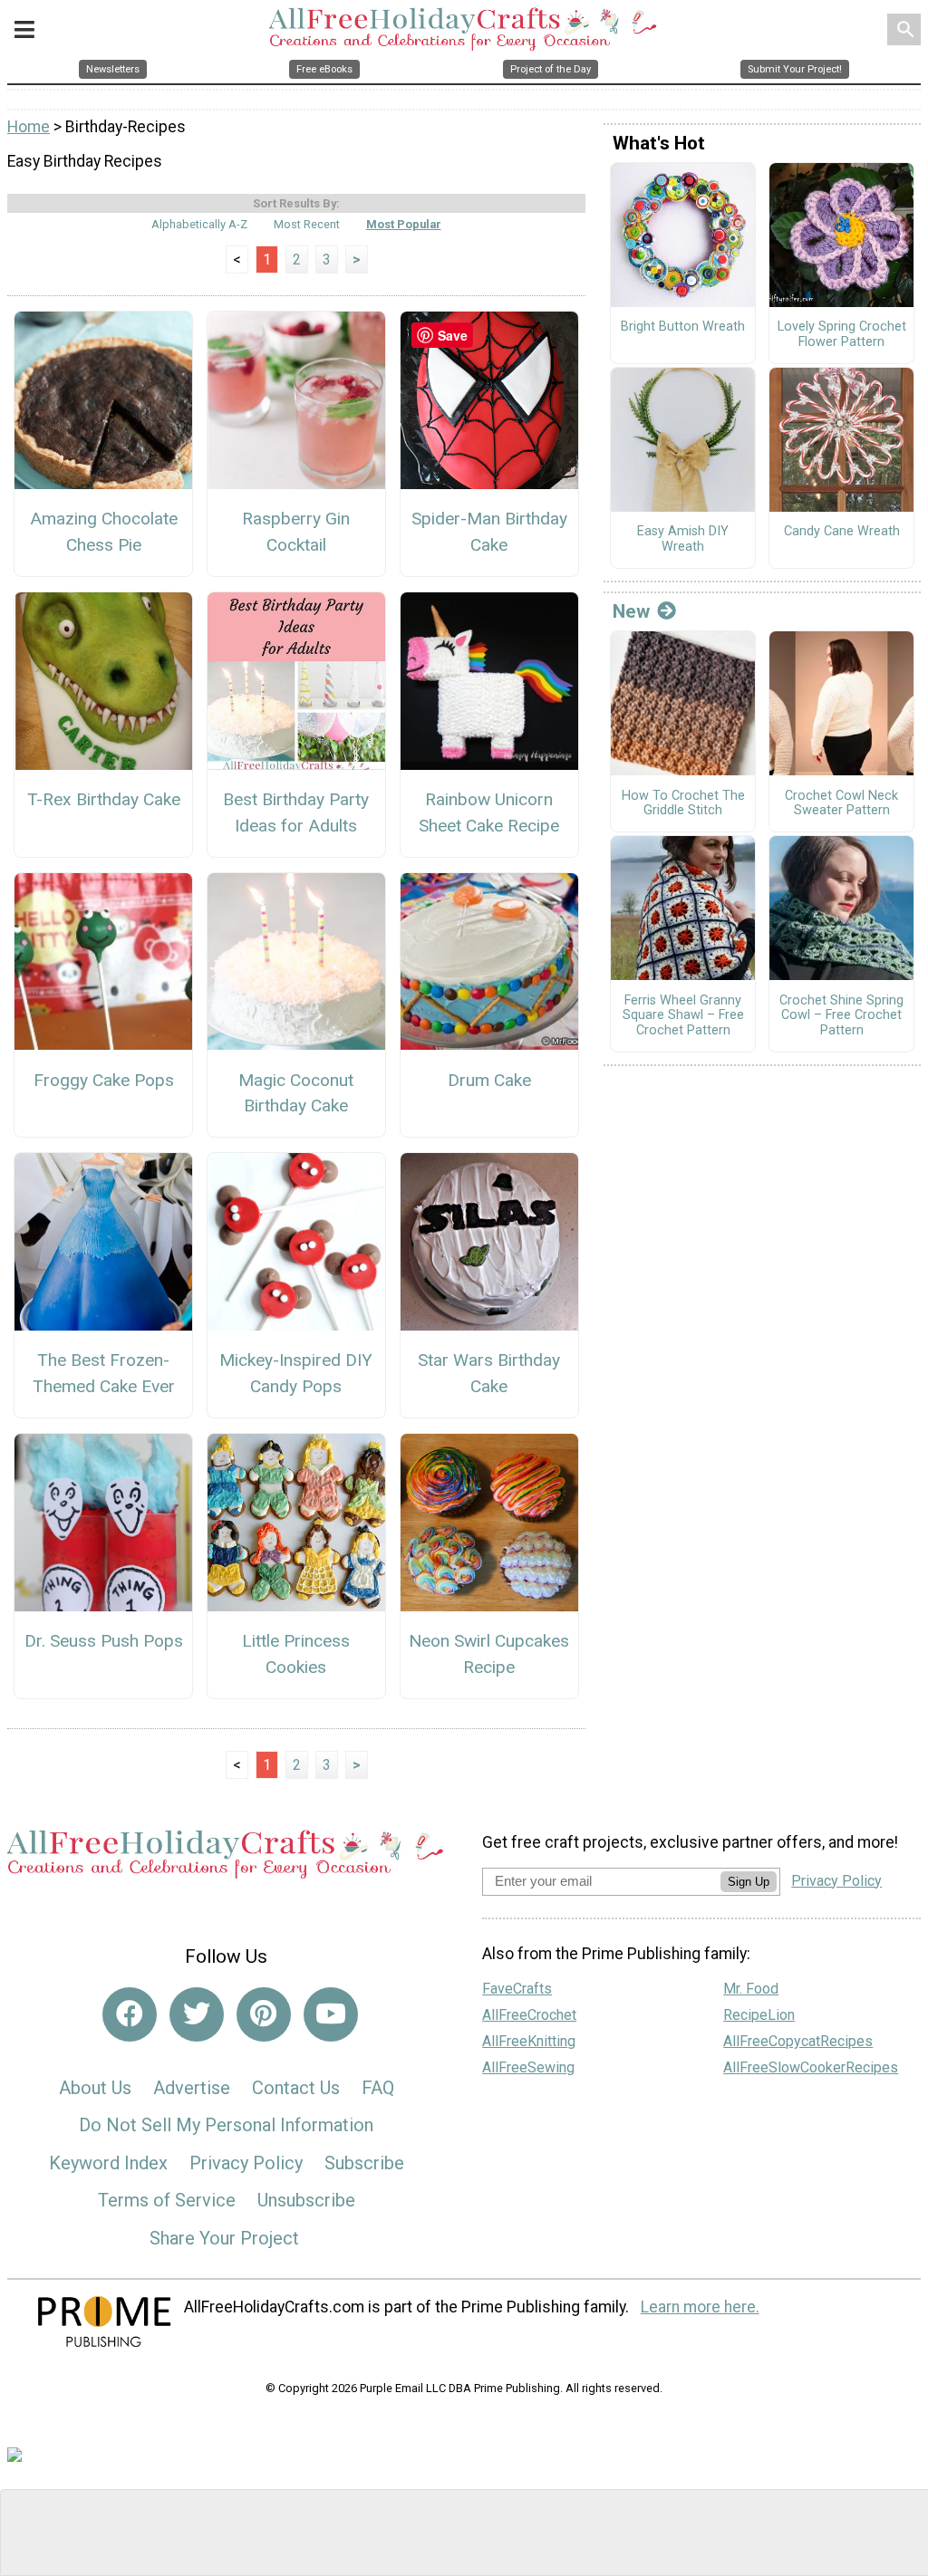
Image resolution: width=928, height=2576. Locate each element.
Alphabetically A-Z (199, 224)
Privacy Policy (246, 2163)
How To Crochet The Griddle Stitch (683, 804)
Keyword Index (108, 2163)
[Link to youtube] (331, 2014)
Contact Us (296, 2088)
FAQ (378, 2088)
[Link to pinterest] (264, 2014)
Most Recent (307, 224)
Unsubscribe (306, 2200)
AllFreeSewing (528, 2067)
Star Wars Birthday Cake (489, 1373)
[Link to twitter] (197, 2014)
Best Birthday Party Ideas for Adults (296, 812)
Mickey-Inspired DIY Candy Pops (296, 1373)
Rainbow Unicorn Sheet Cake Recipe (489, 812)
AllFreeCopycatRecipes (798, 2041)
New (631, 611)
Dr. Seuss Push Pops (104, 1641)
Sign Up (749, 1882)
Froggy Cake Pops (104, 1080)
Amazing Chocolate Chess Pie (104, 532)
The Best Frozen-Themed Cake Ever (104, 1373)
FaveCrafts (517, 1989)
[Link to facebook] (130, 2014)
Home (29, 127)
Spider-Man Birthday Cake (489, 532)
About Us (95, 2088)
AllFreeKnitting (529, 2041)
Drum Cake (489, 1080)
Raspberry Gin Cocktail (296, 532)
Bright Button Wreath (683, 327)
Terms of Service (167, 2200)
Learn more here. (700, 2307)
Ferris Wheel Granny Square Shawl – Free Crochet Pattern (683, 1016)
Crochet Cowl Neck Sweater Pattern (841, 804)
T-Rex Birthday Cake (104, 799)
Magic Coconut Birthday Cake (296, 1093)
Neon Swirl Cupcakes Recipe (489, 1654)
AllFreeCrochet (529, 2015)
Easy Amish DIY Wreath (683, 539)
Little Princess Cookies (296, 1654)
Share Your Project (224, 2238)
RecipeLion (759, 2015)
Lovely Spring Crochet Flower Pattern (842, 335)
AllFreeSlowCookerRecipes (811, 2067)
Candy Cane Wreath (842, 532)
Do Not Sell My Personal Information (226, 2125)
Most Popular (404, 224)
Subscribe (364, 2163)
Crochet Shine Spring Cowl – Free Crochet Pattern (841, 1016)
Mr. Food (751, 1989)
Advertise (192, 2088)
